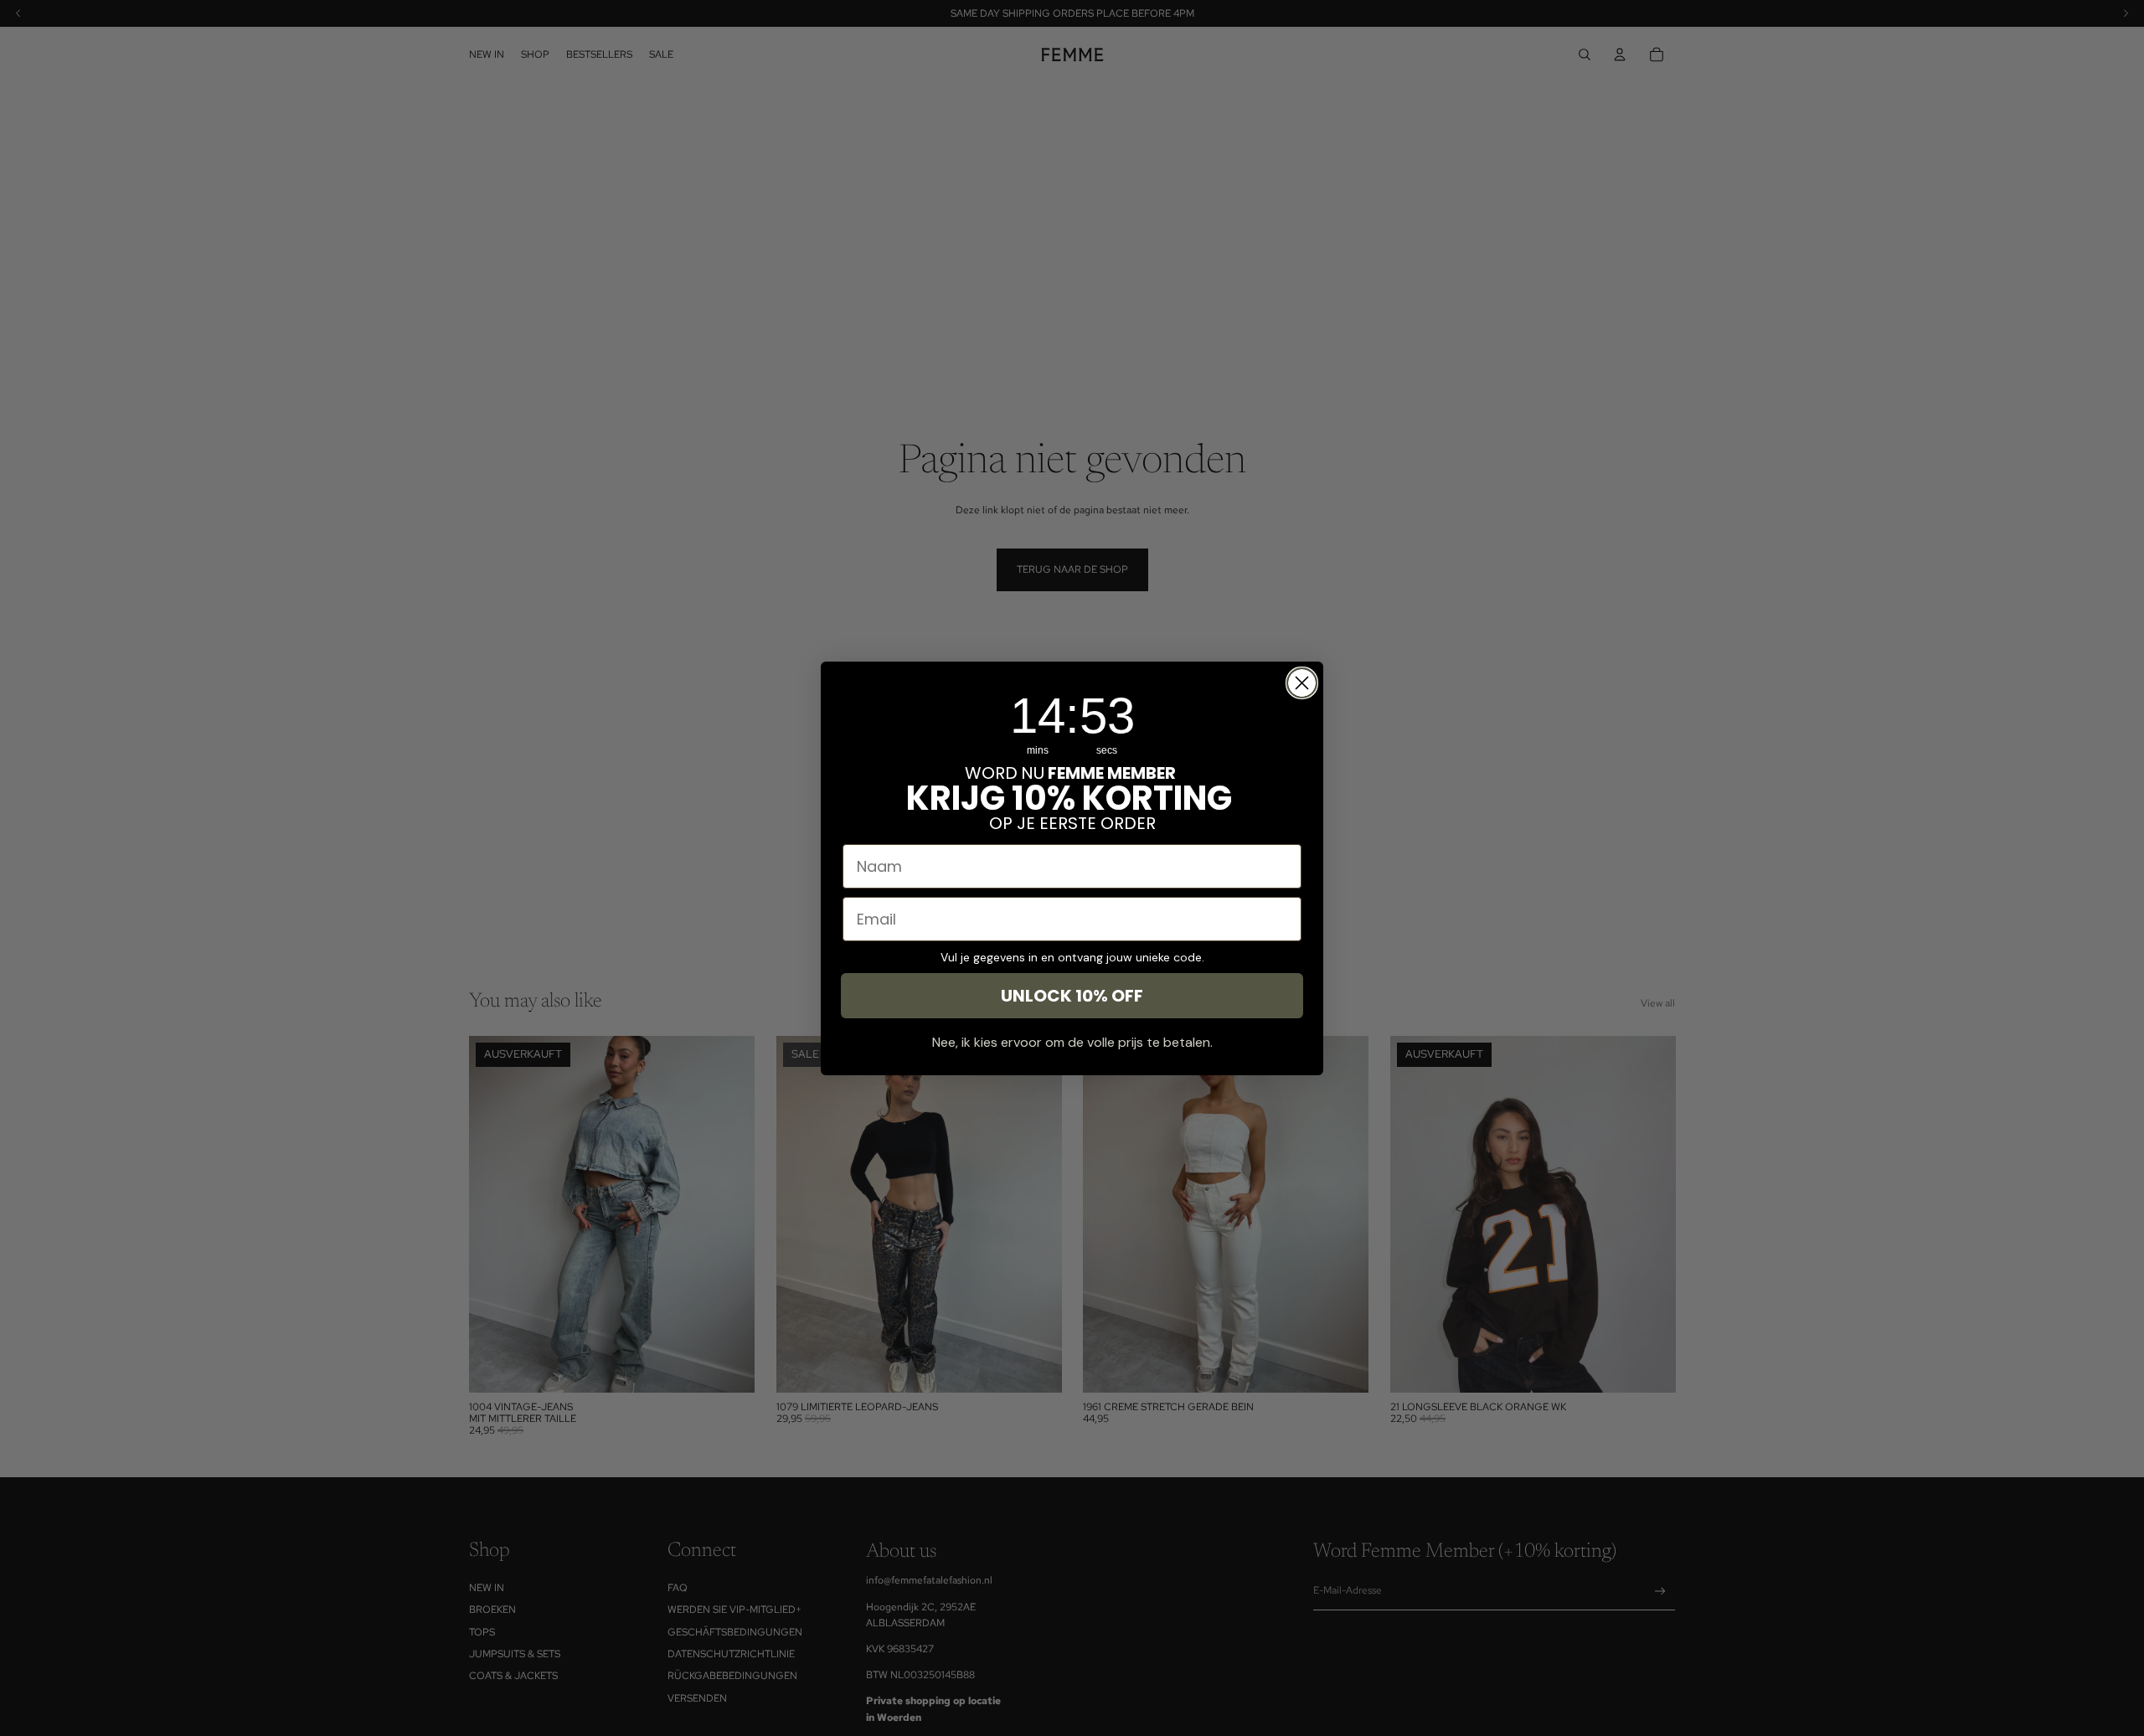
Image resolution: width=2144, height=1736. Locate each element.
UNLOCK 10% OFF (1072, 996)
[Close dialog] (1302, 683)
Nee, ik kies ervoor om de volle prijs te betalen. (1072, 1042)
